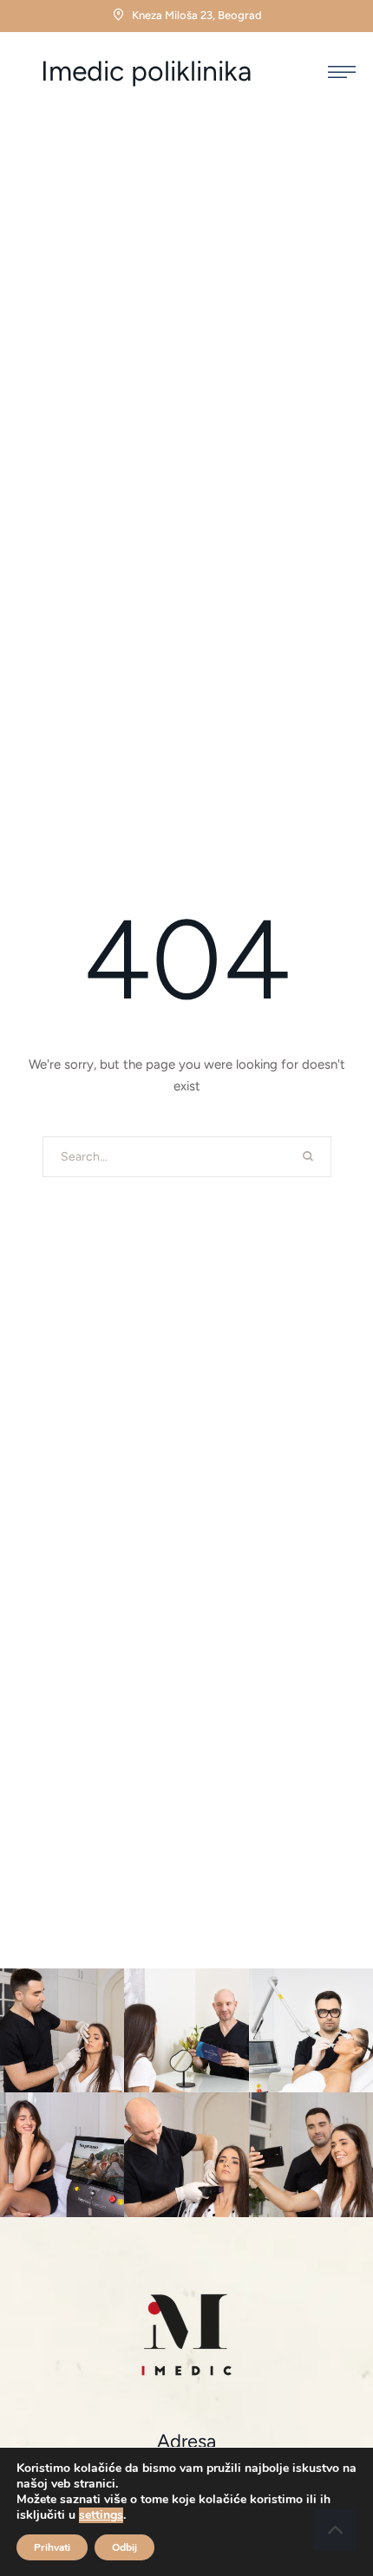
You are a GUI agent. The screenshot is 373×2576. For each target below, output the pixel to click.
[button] (342, 72)
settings (101, 2515)
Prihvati (52, 2547)
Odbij (124, 2547)
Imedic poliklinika (146, 72)
